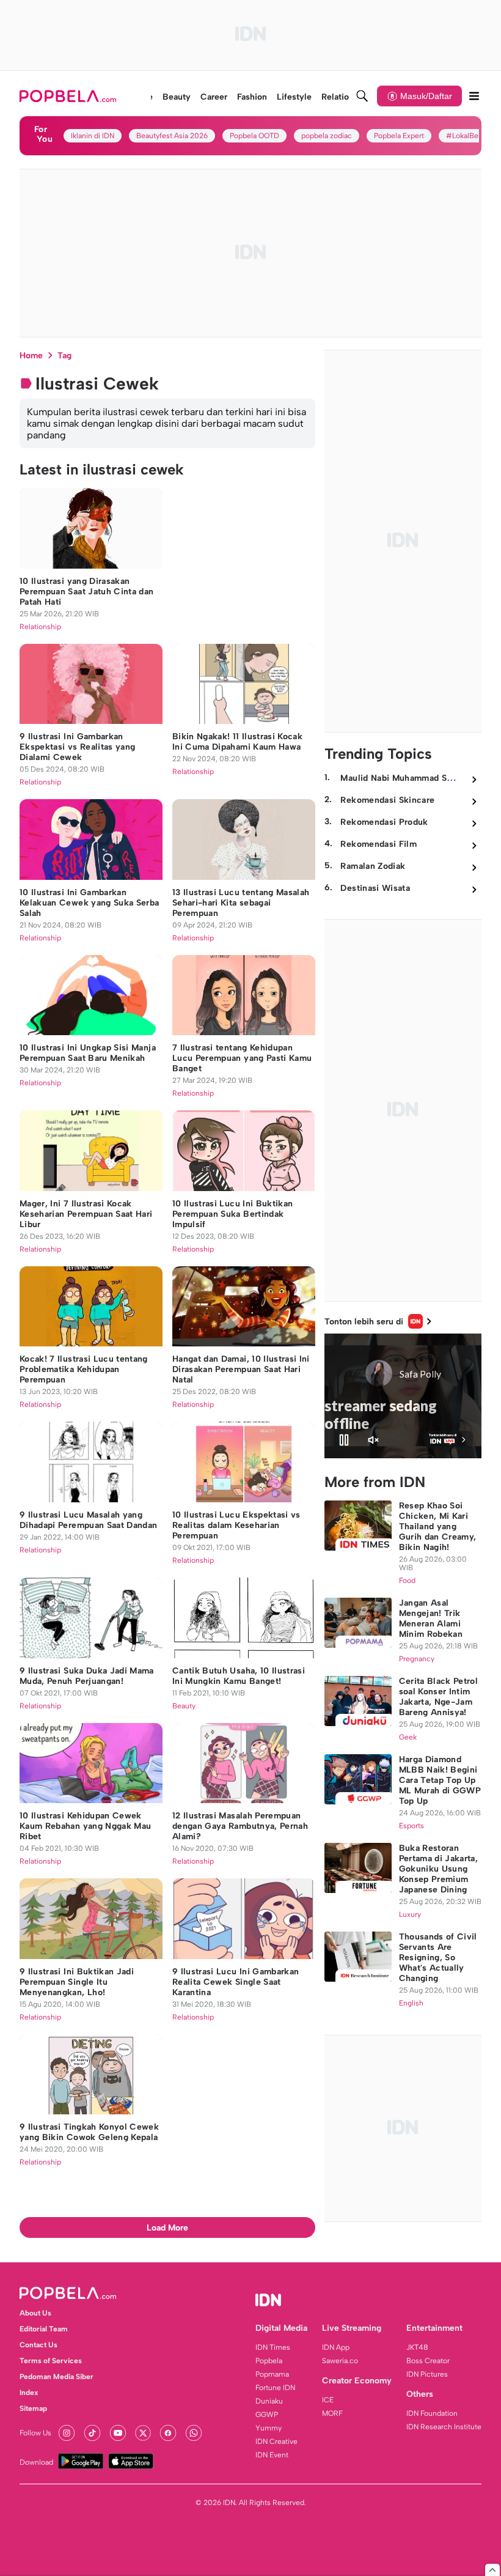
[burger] (474, 96)
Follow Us (35, 2433)
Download (36, 2462)
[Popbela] (69, 96)
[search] (362, 96)
